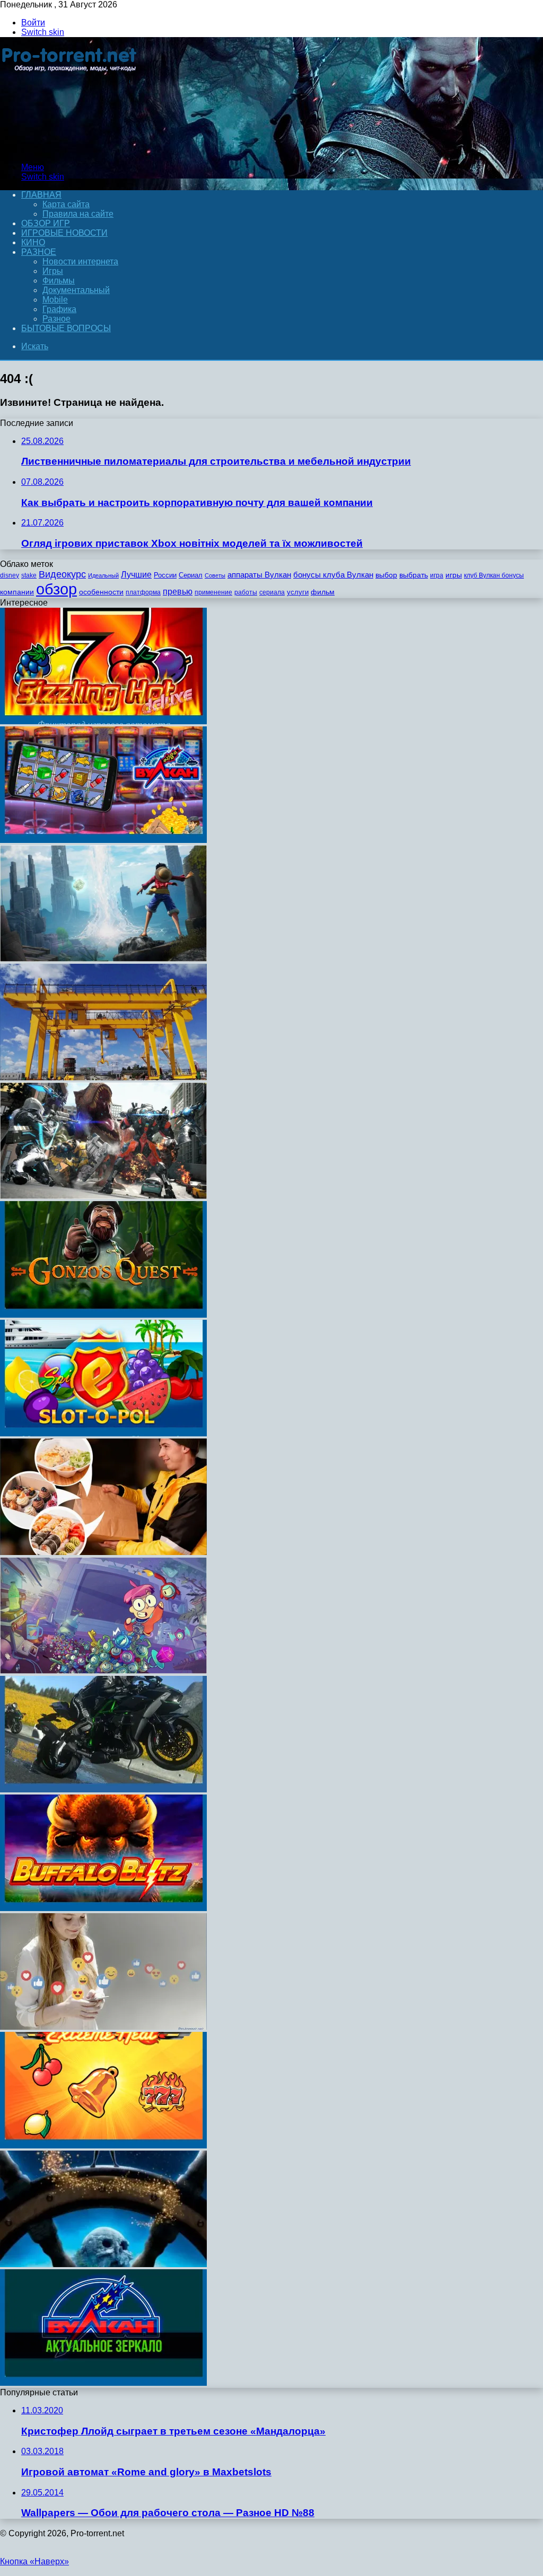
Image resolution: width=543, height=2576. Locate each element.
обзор (56, 589)
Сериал (191, 575)
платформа (143, 592)
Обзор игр (46, 223)
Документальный (76, 290)
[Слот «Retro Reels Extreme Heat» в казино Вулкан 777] (103, 2146)
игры (454, 575)
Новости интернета (80, 261)
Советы (215, 575)
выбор (386, 575)
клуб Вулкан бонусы (494, 575)
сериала (272, 592)
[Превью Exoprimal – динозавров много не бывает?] (103, 1196)
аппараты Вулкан (259, 575)
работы (246, 592)
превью (178, 591)
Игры (53, 271)
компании (17, 592)
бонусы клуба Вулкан (333, 575)
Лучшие (136, 575)
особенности (101, 592)
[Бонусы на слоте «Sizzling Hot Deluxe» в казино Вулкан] (103, 721)
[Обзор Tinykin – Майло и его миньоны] (103, 1671)
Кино (33, 242)
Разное (39, 252)
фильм (323, 592)
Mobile (55, 300)
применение (213, 592)
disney (10, 575)
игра (437, 575)
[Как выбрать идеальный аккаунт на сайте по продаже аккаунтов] (103, 2027)
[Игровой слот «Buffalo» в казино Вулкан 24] (103, 1908)
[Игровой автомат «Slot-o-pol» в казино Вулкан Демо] (103, 1433)
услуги (298, 592)
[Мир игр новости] (70, 149)
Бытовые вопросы (66, 328)
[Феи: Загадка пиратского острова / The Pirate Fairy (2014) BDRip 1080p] (103, 2264)
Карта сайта (66, 204)
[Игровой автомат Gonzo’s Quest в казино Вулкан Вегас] (103, 1315)
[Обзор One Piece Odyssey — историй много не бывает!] (103, 959)
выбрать (414, 575)
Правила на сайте (78, 214)
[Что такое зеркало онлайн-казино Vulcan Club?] (103, 2383)
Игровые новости (64, 233)
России (165, 575)
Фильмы (59, 281)
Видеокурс (62, 574)
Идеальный (103, 575)
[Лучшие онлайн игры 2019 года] (103, 840)
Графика (59, 309)
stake (29, 575)
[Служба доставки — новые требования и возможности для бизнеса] (103, 1552)
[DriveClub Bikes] (103, 1789)
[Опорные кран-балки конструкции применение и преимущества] (103, 1077)
